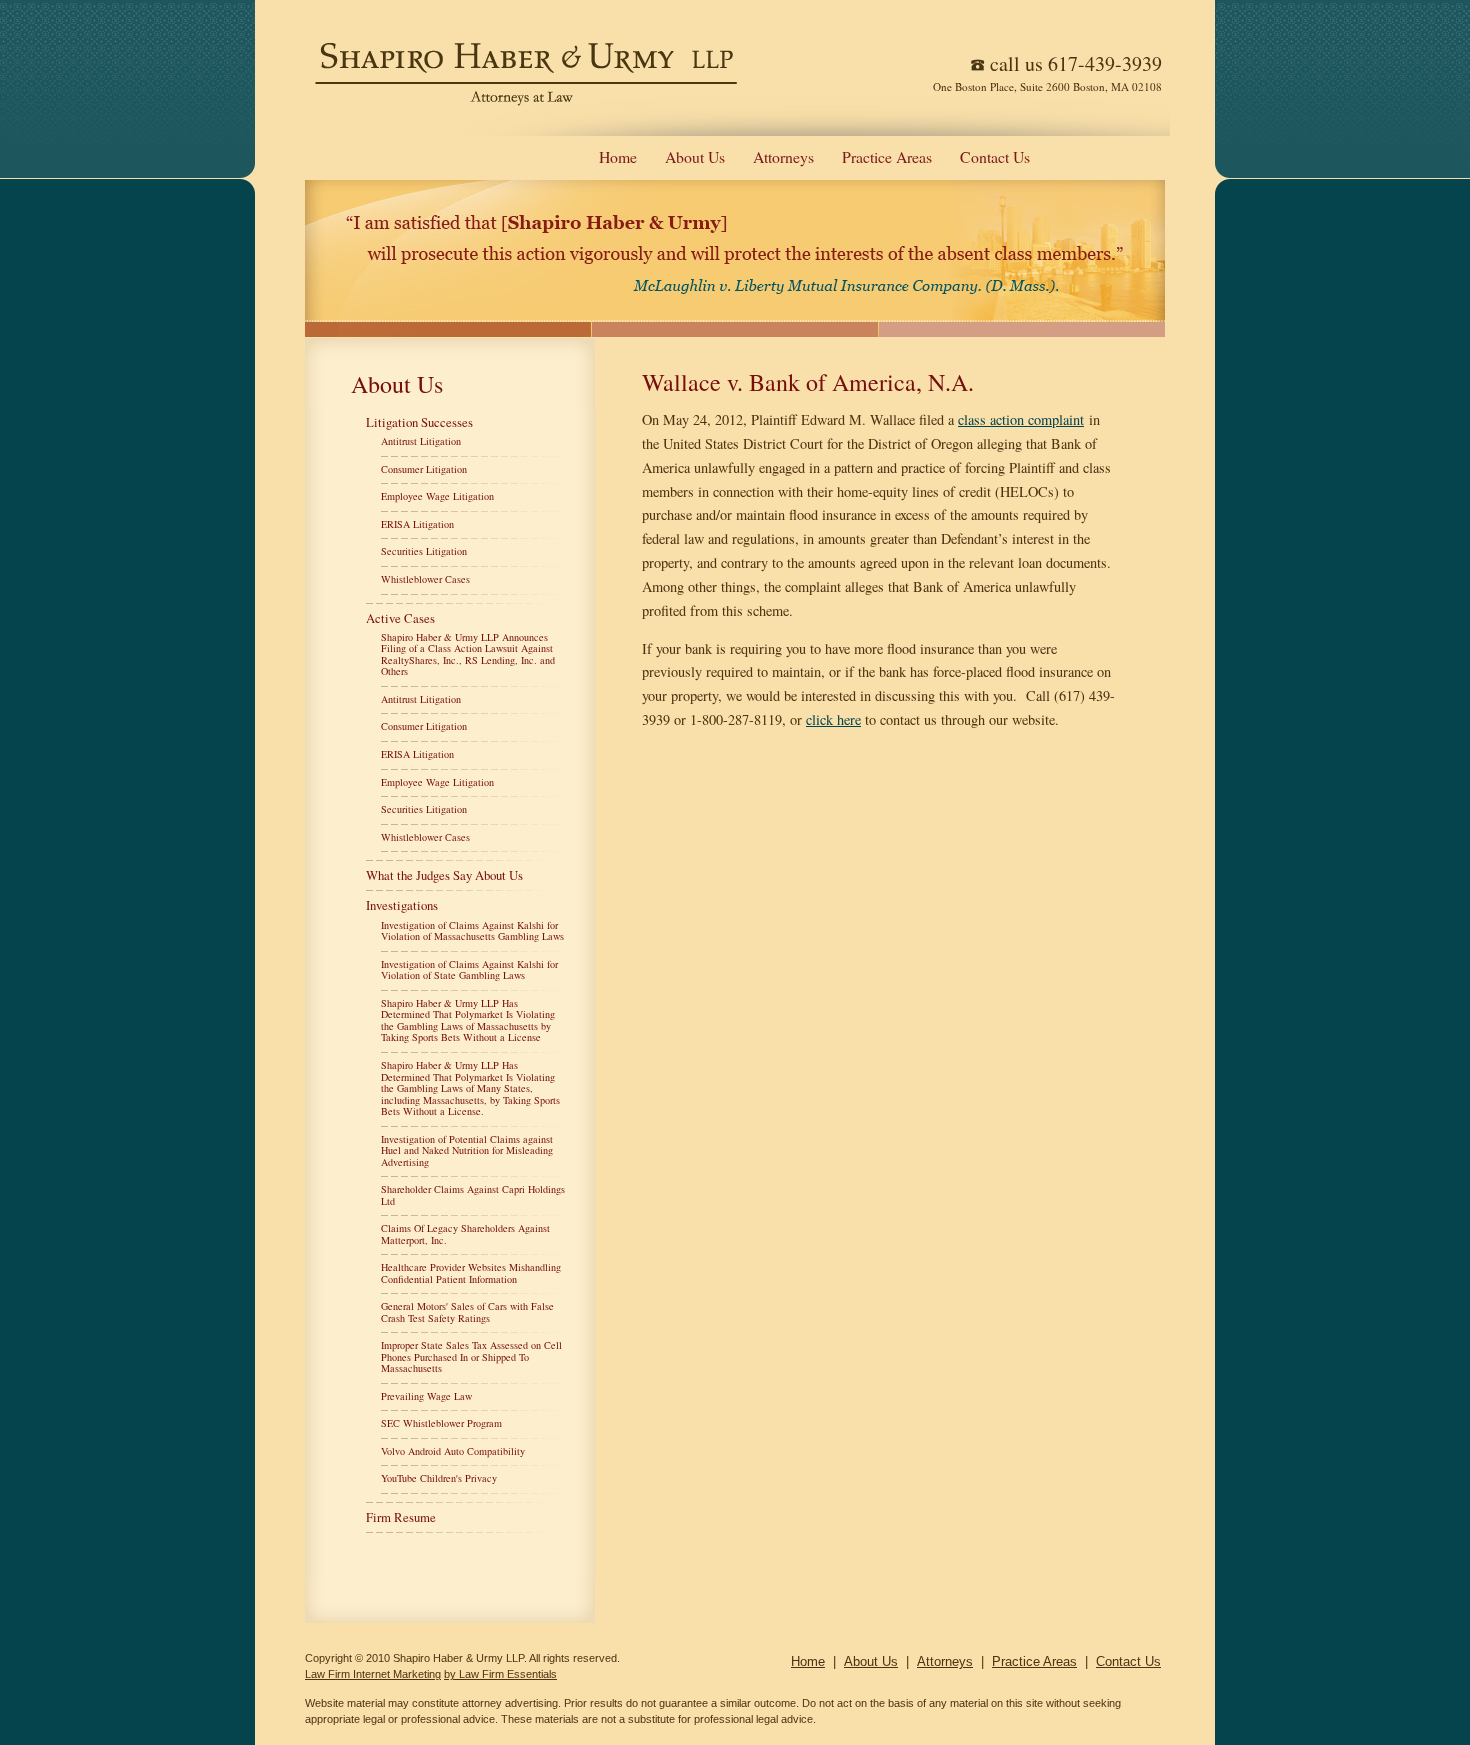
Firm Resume (401, 1517)
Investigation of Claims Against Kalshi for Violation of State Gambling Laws (469, 970)
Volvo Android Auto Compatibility (453, 1451)
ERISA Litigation (417, 524)
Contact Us (995, 156)
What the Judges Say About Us (444, 875)
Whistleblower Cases (425, 579)
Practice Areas (887, 156)
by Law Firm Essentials (500, 1674)
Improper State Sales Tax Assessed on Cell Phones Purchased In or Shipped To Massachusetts (471, 1356)
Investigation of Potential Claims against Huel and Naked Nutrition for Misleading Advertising (467, 1150)
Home (618, 156)
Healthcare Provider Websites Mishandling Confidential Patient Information (471, 1273)
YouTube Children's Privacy (439, 1478)
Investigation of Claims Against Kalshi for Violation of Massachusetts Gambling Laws (472, 931)
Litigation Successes (419, 422)
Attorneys (783, 156)
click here (833, 719)
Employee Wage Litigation (437, 496)
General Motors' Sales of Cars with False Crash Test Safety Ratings (467, 1312)
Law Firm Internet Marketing (373, 1674)
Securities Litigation (424, 551)
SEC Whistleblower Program (441, 1423)
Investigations (402, 905)
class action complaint (1021, 419)
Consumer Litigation (424, 469)
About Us (695, 156)
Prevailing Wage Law (426, 1396)
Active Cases (400, 618)
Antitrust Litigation (421, 441)
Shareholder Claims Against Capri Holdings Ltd (473, 1195)
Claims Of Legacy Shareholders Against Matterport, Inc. (465, 1234)
